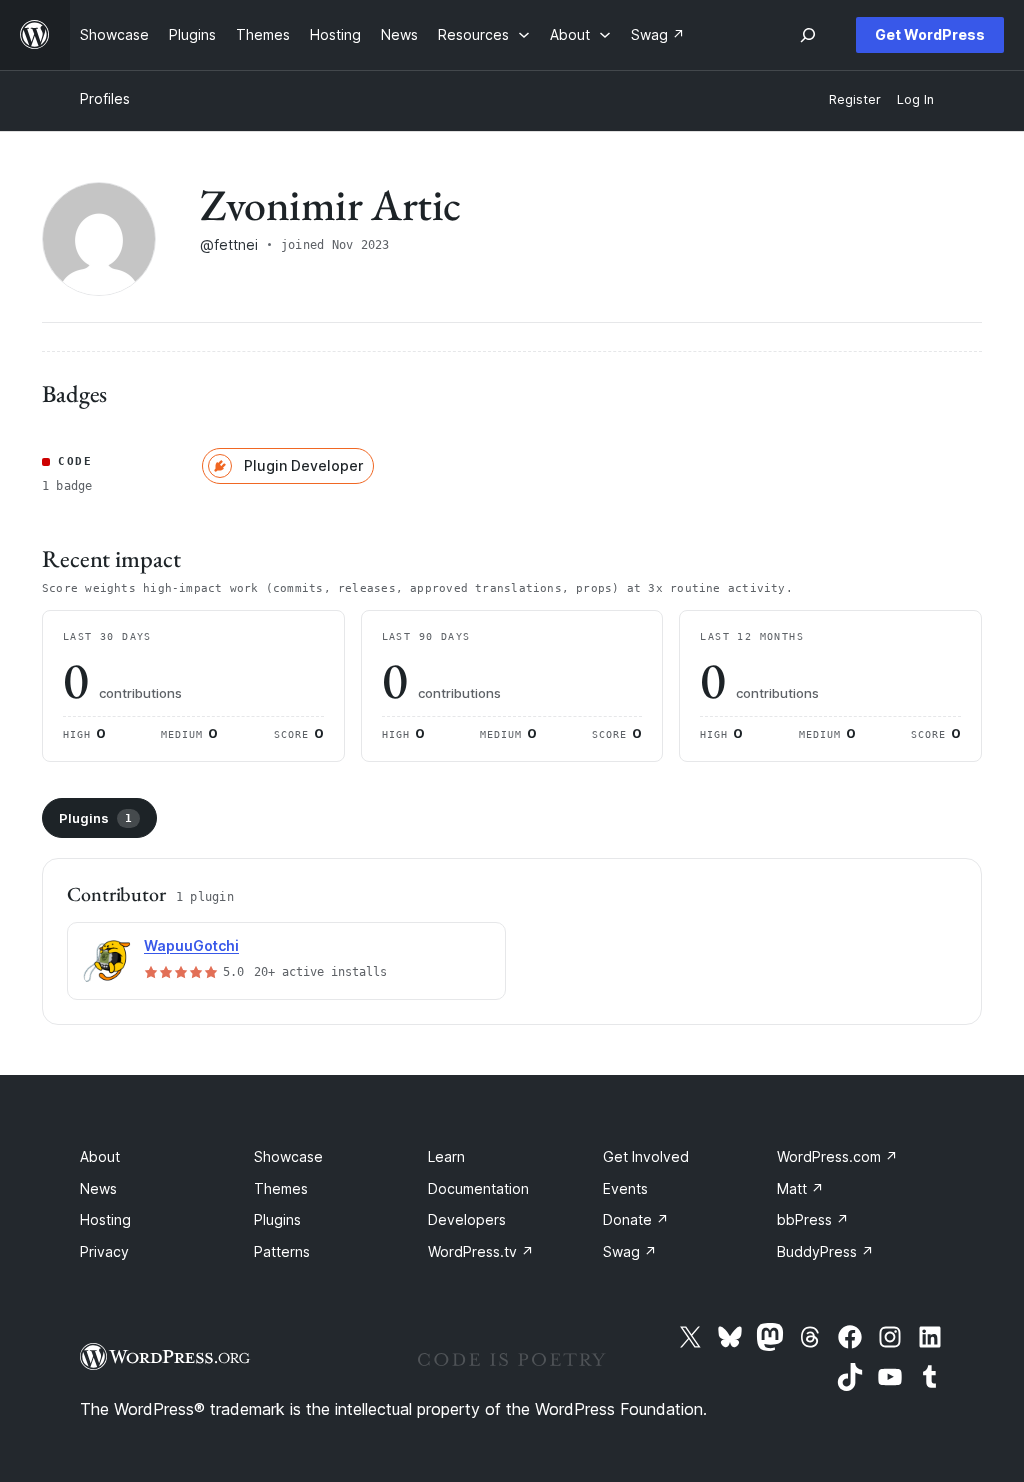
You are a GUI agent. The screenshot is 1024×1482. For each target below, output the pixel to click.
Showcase (288, 1156)
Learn (446, 1156)
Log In (915, 99)
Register (855, 99)
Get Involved (646, 1156)
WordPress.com (837, 1156)
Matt (800, 1188)
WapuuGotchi (191, 945)
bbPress (813, 1219)
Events (625, 1188)
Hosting (105, 1219)
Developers (467, 1219)
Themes (281, 1188)
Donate (636, 1219)
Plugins (95, 818)
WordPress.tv (481, 1251)
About (100, 1156)
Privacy (104, 1251)
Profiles (105, 98)
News (98, 1188)
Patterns (282, 1251)
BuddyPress (825, 1251)
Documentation (478, 1188)
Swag (630, 1251)
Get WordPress (930, 34)
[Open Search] (808, 35)
